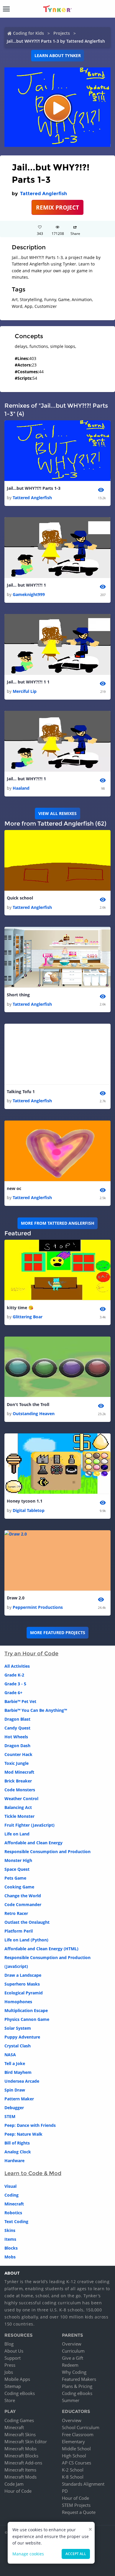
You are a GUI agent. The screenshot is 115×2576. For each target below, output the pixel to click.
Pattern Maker (19, 2099)
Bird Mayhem (18, 2072)
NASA (10, 2055)
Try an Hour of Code (31, 1654)
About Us (14, 2351)
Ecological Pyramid (24, 1993)
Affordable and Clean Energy (33, 1843)
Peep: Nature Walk (23, 2134)
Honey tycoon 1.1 (25, 1501)
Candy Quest (17, 1728)
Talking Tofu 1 (21, 1092)
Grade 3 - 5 (15, 1684)
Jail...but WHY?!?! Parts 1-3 (34, 488)
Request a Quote (79, 2512)
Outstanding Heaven (34, 1414)
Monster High (18, 1860)
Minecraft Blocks (21, 2456)
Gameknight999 (29, 594)
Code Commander (23, 1904)
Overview (72, 2344)
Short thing (18, 995)
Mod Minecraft (19, 1772)
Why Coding (74, 2372)
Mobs (10, 2257)
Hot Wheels (16, 1737)
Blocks (11, 2248)
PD (65, 2491)
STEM (10, 2116)
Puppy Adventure (22, 2037)
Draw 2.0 (16, 1598)
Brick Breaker (18, 1781)
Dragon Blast (17, 1719)
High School (74, 2456)
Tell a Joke (15, 2063)
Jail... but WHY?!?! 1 (26, 585)
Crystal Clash (18, 2046)
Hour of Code (18, 2491)
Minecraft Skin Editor (26, 2441)
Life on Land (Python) (26, 1940)
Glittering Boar (28, 1317)
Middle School (76, 2449)
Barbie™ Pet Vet (20, 1701)
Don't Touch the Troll (28, 1404)
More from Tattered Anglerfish (58, 1223)
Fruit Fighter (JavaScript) (29, 1825)
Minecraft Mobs (20, 2449)
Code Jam (14, 2484)
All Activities (17, 1666)
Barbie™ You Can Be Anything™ (36, 1710)
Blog (9, 2344)
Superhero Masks (22, 1984)
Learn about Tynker (58, 55)
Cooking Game (19, 1887)
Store (10, 2400)
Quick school (20, 898)
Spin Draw (15, 2090)
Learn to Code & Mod (33, 2173)
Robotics (13, 2213)
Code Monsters (20, 1790)
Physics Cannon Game (27, 2019)
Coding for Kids (28, 33)
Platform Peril (19, 1931)
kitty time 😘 (20, 1308)
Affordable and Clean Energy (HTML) (41, 1949)
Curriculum (73, 2351)
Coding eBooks (20, 2393)
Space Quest (17, 1869)
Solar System (18, 2028)
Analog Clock (18, 2152)
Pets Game (15, 1878)
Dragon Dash (17, 1746)
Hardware (14, 2161)
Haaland (21, 788)
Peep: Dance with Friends (30, 2125)
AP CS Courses (77, 2463)
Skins (10, 2230)
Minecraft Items (20, 2470)
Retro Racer (16, 1913)
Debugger (14, 2108)
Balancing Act (18, 1807)
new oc (14, 1188)
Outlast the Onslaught (27, 1922)
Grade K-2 (14, 1675)
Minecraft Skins (20, 2434)
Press (10, 2365)
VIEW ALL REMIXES (57, 813)
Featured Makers (79, 2379)
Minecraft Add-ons (23, 2463)
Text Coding (16, 2221)
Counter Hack (18, 1754)
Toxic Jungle (17, 1763)
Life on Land (17, 1834)
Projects (62, 33)
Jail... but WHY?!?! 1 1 (28, 682)
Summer (71, 2400)
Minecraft (14, 2204)
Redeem (70, 2365)
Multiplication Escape (26, 2010)
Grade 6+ (13, 1693)
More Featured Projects (58, 1633)
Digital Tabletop (29, 1510)
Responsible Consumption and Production (47, 1851)
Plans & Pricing (77, 2386)
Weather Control (21, 1799)
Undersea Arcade (22, 2081)
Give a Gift (73, 2358)
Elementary (73, 2441)
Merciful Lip (25, 691)
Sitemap (13, 2386)
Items (10, 2239)
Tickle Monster (19, 1816)
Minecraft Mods (20, 2477)
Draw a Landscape (23, 1975)
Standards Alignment (83, 2484)
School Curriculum (81, 2427)
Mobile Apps (17, 2379)
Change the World (23, 1896)
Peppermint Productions (38, 1607)
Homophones (18, 2002)
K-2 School (73, 2470)
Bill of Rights (17, 2143)
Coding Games (19, 2420)
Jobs (9, 2372)
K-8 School (73, 2477)
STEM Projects (76, 2505)
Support (13, 2358)
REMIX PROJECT (57, 207)
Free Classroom (78, 2434)
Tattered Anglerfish (43, 194)
